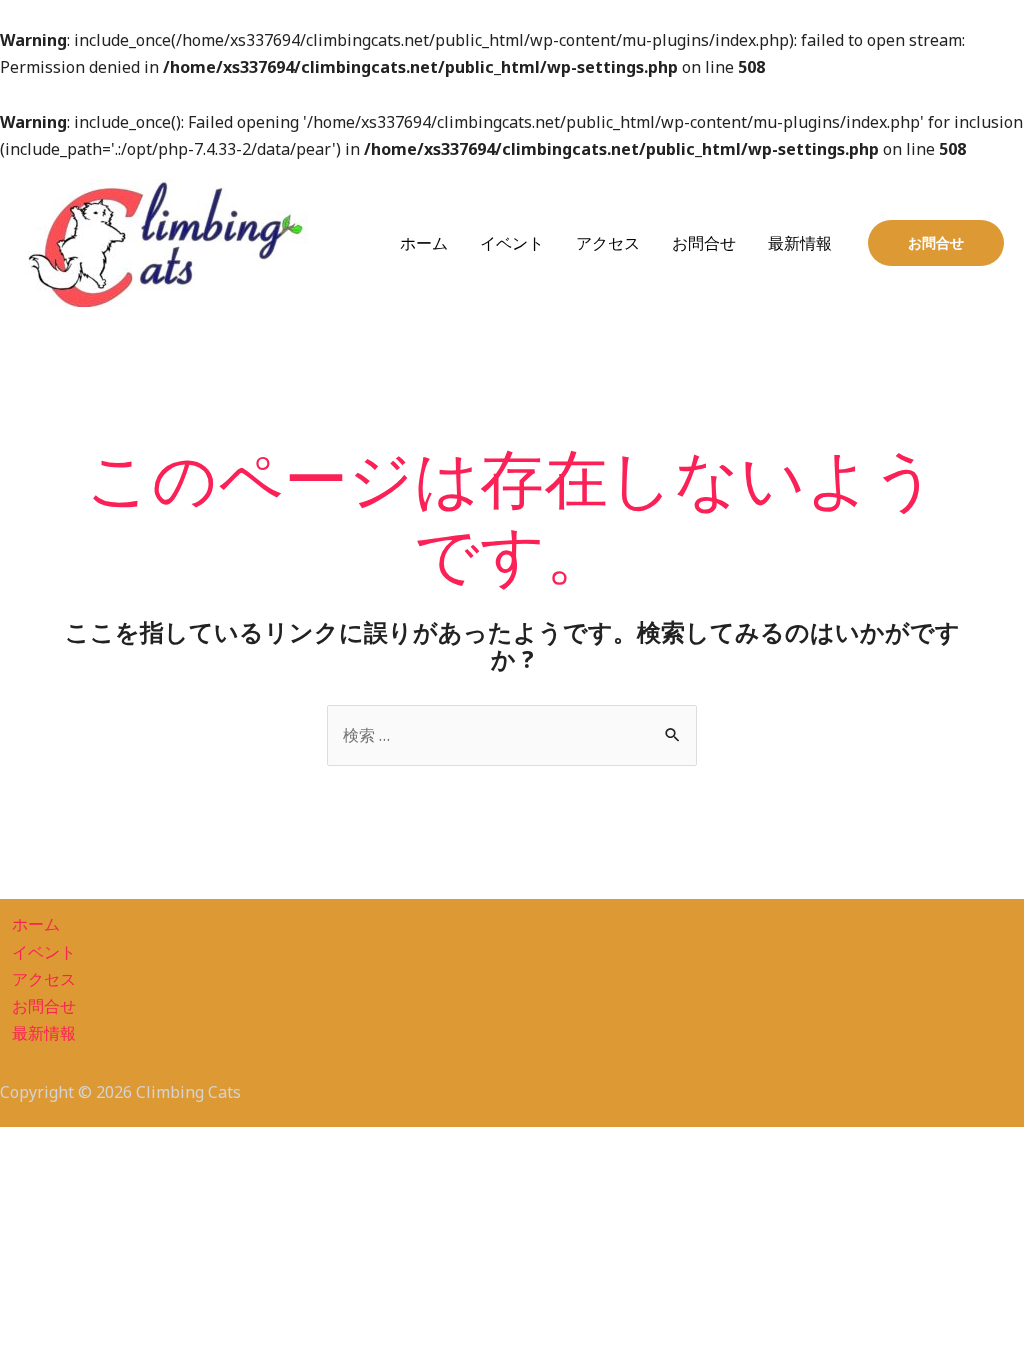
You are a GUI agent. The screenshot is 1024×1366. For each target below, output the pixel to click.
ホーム (424, 243)
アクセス (608, 243)
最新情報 (800, 243)
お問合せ (704, 243)
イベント (512, 243)
